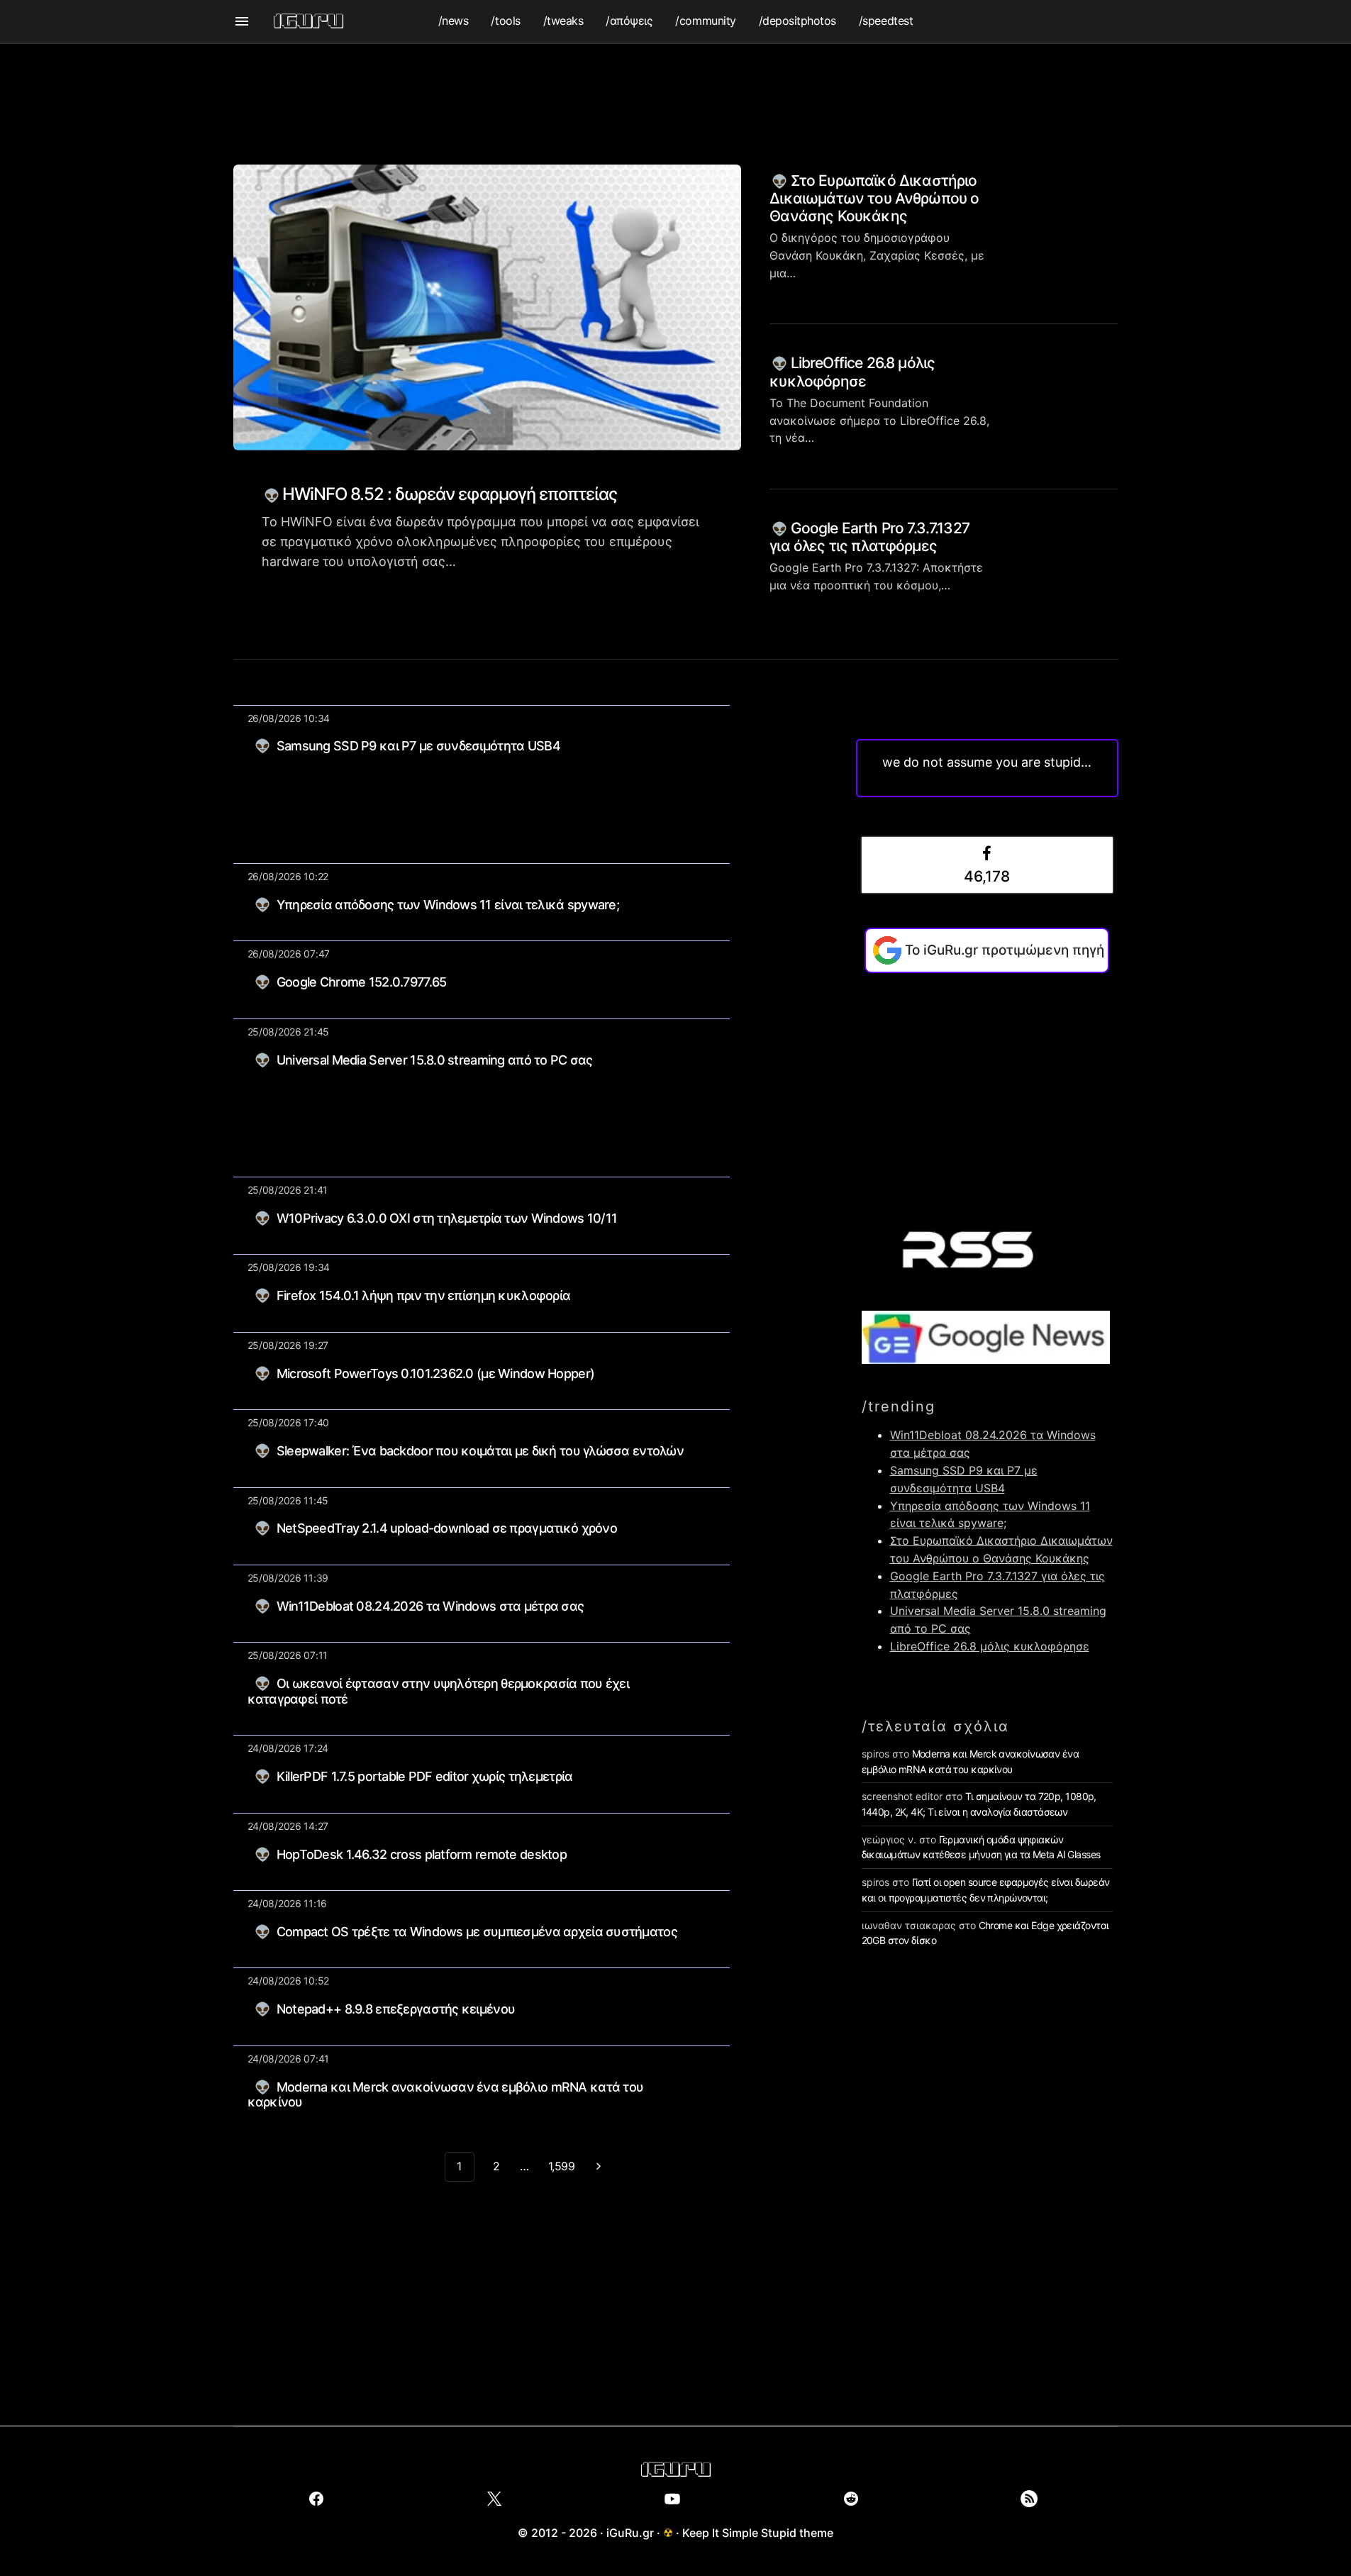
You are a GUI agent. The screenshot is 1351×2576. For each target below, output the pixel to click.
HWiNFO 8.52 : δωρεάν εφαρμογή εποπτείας (448, 494)
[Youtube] (673, 2499)
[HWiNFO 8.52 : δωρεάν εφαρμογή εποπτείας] (488, 307)
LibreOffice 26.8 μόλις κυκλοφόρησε (852, 372)
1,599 (562, 2166)
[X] (495, 2499)
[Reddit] (851, 2499)
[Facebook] (317, 2499)
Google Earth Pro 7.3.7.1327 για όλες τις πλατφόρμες (869, 537)
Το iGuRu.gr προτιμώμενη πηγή (1005, 950)
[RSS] (1029, 2499)
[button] (242, 21)
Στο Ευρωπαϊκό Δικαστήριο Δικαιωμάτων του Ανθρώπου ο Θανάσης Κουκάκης (874, 198)
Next (599, 2167)
